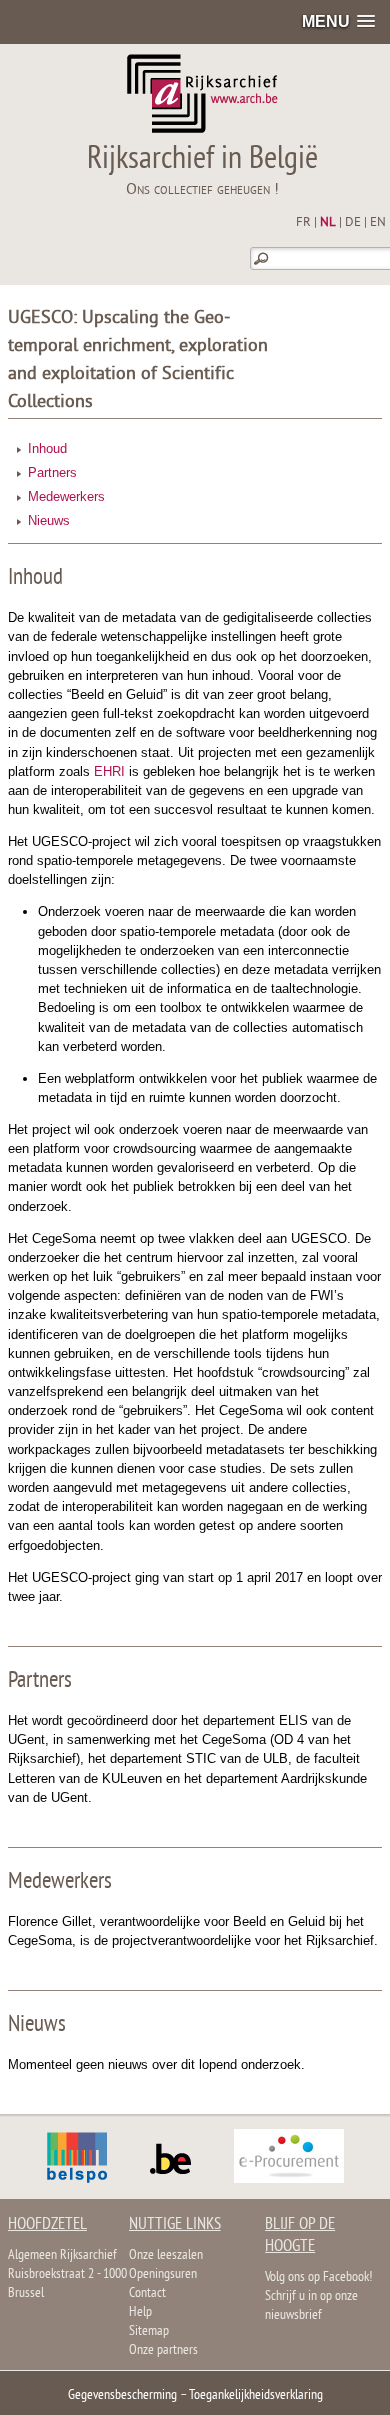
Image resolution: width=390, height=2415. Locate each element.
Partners (52, 472)
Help (140, 2312)
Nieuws (49, 520)
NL (328, 223)
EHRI (109, 771)
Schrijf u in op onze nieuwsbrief (311, 2306)
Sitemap (149, 2331)
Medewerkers (66, 496)
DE (353, 223)
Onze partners (163, 2350)
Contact (147, 2293)
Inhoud (47, 448)
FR (303, 223)
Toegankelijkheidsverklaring (256, 2395)
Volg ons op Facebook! (318, 2277)
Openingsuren (163, 2274)
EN (378, 223)
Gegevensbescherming (122, 2395)
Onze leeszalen (166, 2255)
